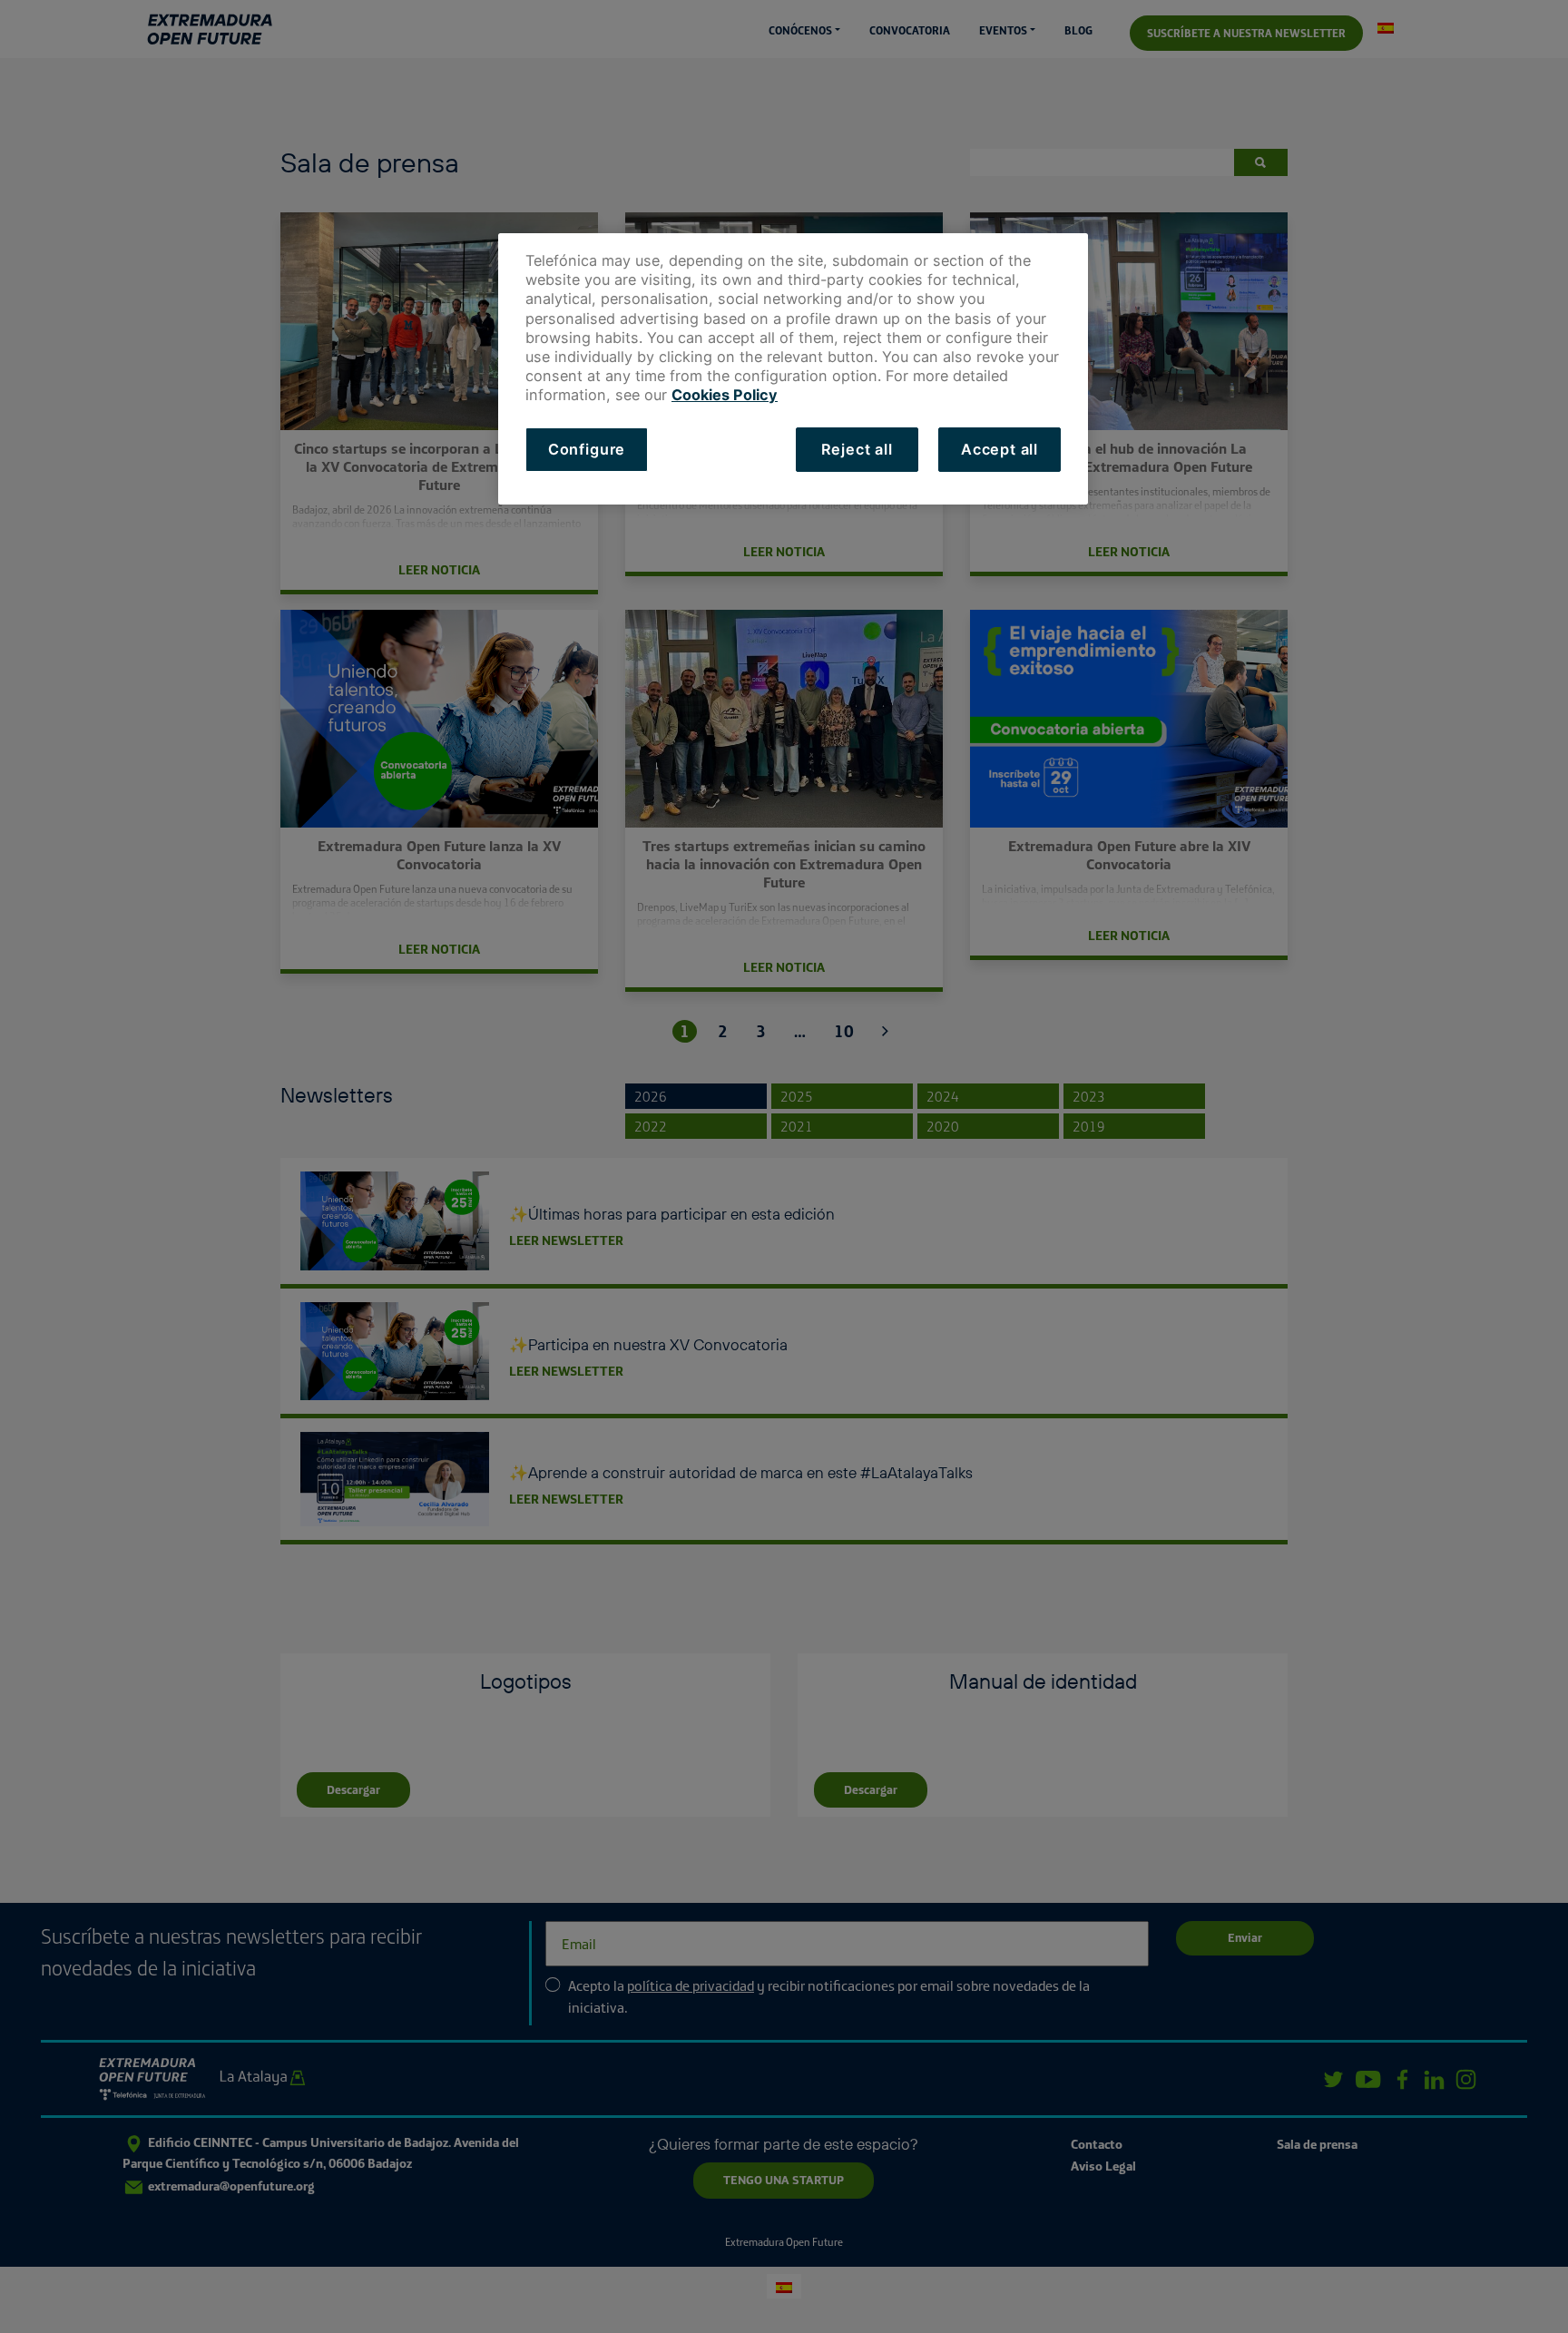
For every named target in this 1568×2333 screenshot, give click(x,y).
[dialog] (793, 369)
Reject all (857, 449)
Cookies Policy (725, 395)
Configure (587, 449)
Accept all (1000, 449)
